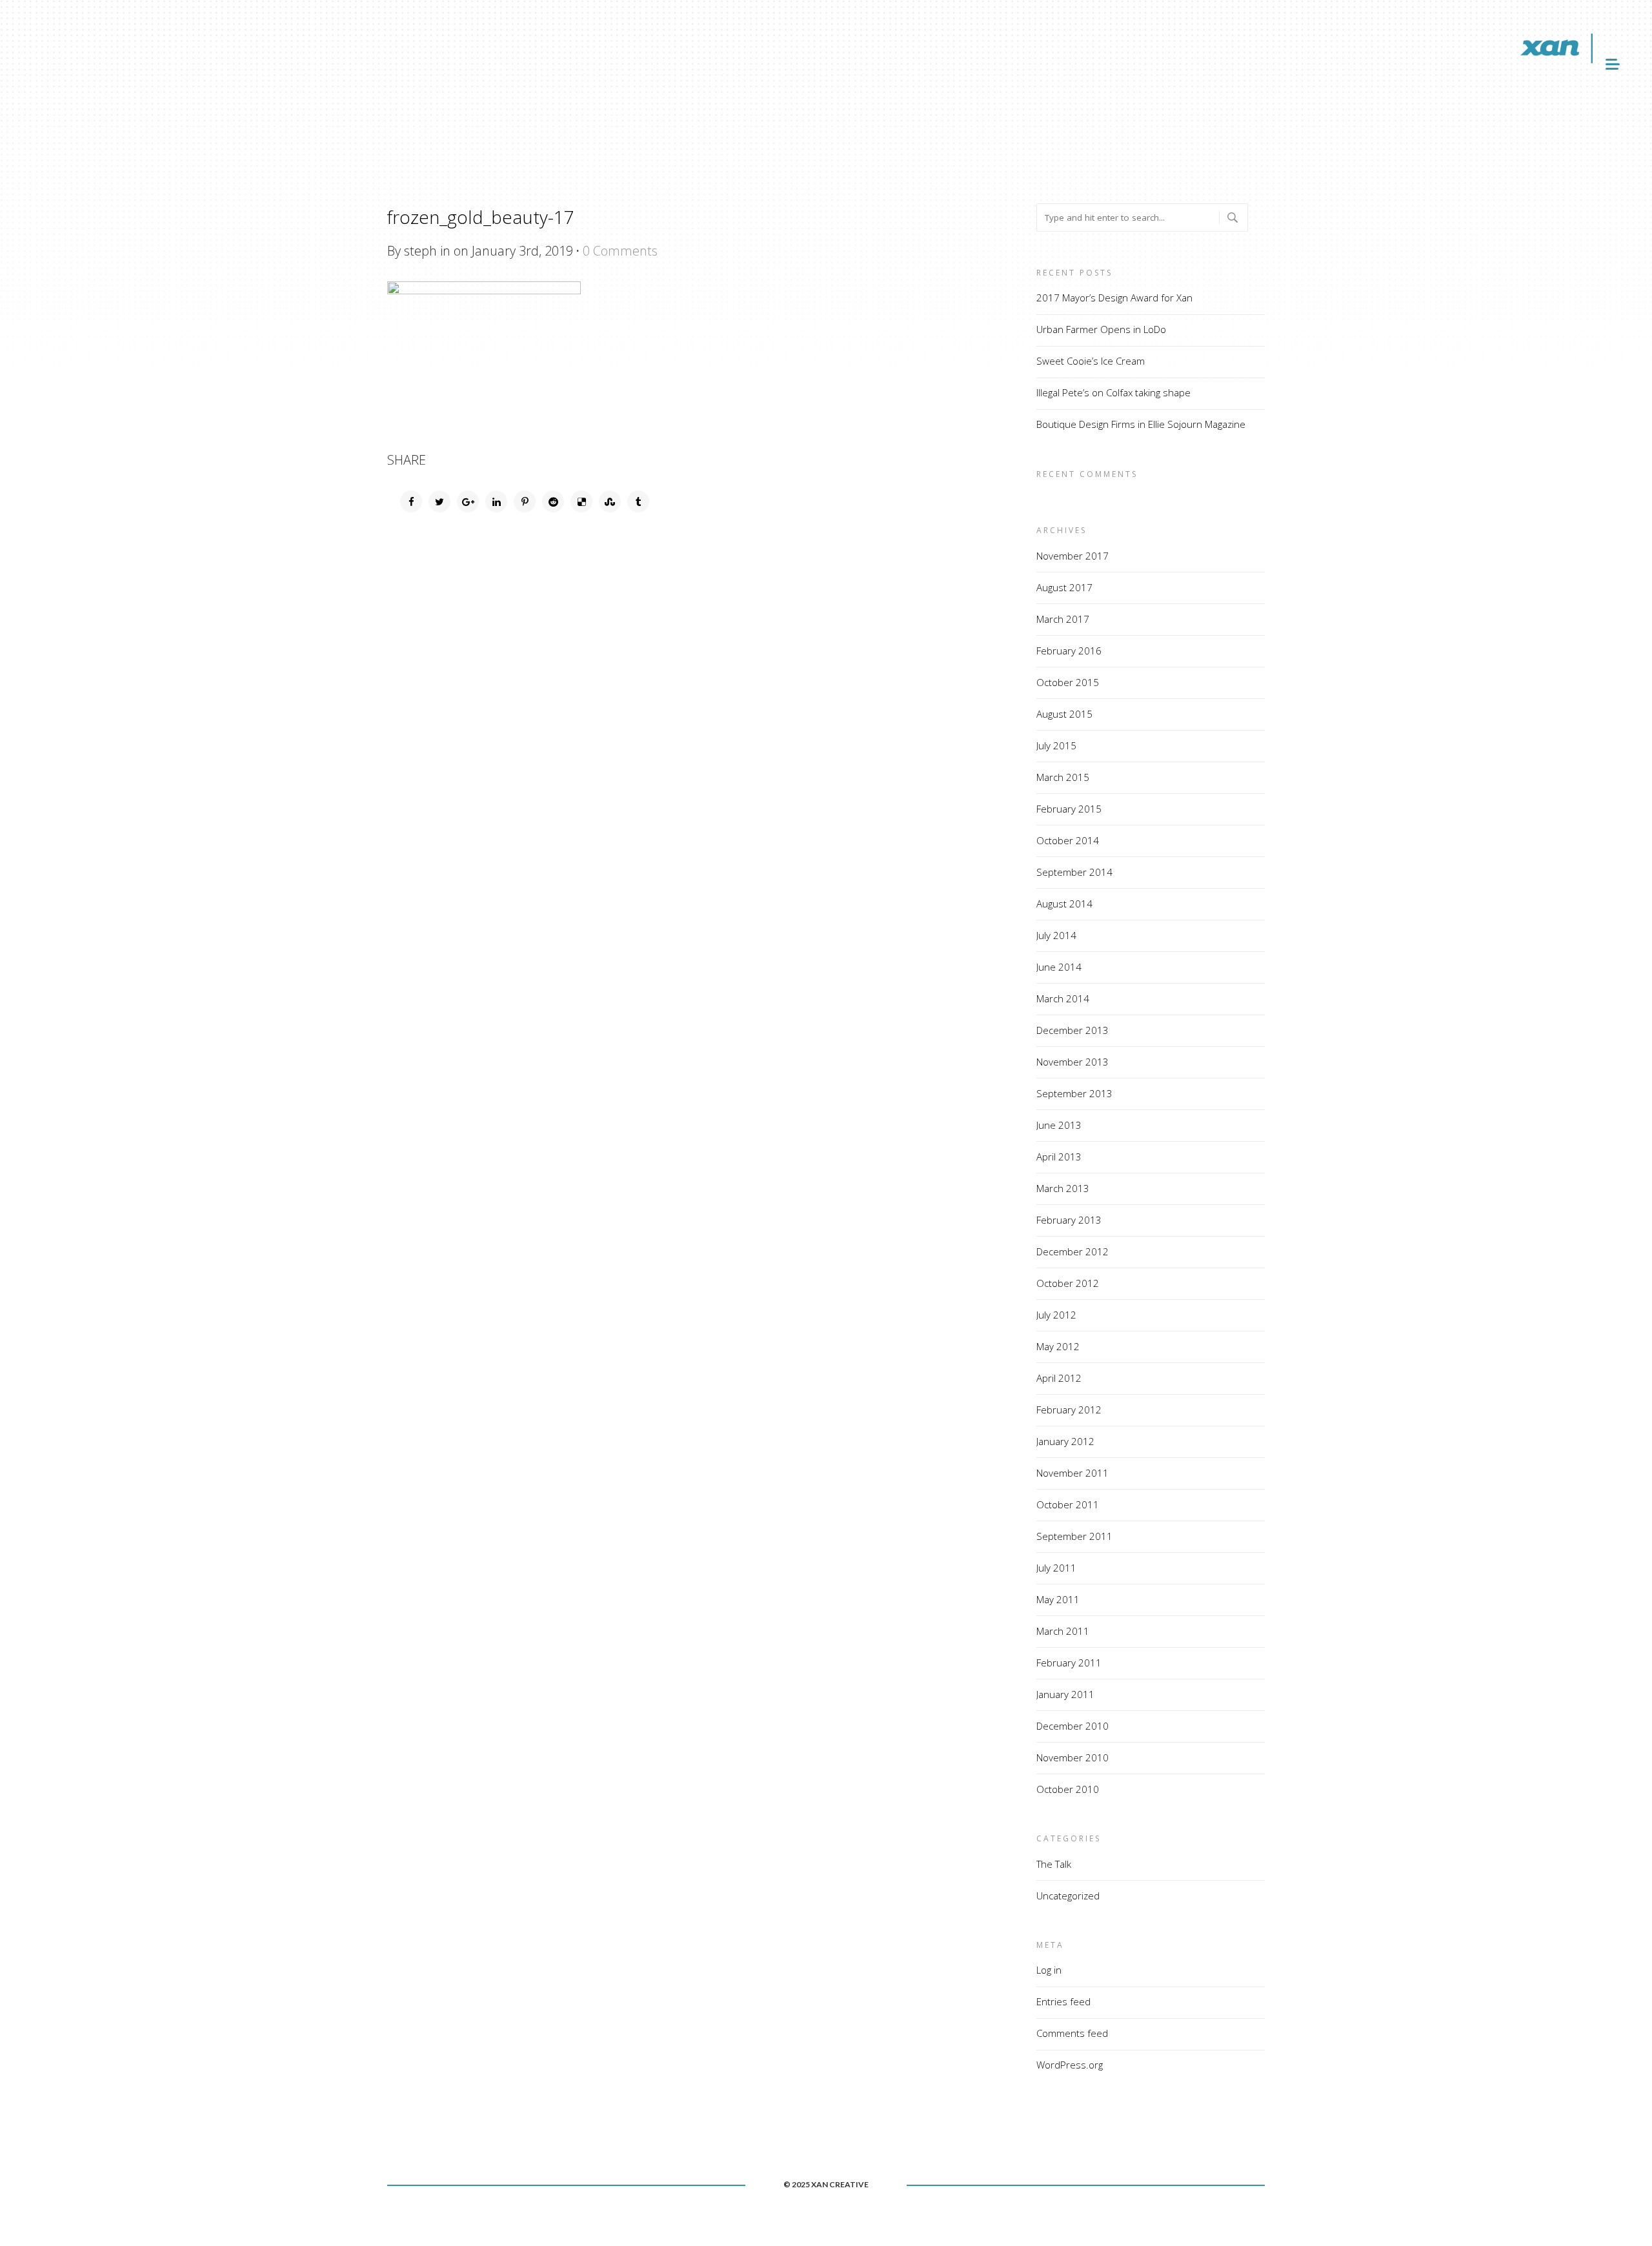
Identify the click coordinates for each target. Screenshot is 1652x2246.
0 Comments (620, 251)
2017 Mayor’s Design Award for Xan (1114, 298)
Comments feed (1072, 2033)
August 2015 (1064, 714)
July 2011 (1056, 1568)
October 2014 (1068, 840)
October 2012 (1068, 1283)
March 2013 (1063, 1188)
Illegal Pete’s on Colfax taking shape (1113, 392)
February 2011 (1069, 1663)
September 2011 (1074, 1536)
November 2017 (1073, 556)
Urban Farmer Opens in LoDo (1101, 329)
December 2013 (1073, 1030)
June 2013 (1059, 1125)
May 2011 (1058, 1599)
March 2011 (1063, 1631)
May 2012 (1058, 1346)
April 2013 (1059, 1157)
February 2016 (1069, 651)
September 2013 (1074, 1093)
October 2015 (1068, 682)
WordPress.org (1070, 2065)
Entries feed (1063, 2001)
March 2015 (1063, 777)
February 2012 (1069, 1410)
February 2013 (1069, 1220)
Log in (1049, 1970)
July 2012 (1056, 1315)
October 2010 (1068, 1789)
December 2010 (1073, 1726)
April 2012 (1059, 1378)
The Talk (1054, 1864)
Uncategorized (1068, 1896)
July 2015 (1056, 745)
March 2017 (1063, 619)
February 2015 (1069, 809)
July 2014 (1056, 935)
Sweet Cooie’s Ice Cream (1091, 361)
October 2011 (1068, 1504)
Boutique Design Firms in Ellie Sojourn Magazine (1141, 424)
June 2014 (1059, 967)
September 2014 (1074, 872)
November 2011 (1073, 1473)
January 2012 (1065, 1441)
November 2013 (1073, 1062)
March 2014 (1063, 998)
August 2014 (1064, 904)
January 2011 (1065, 1694)
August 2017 (1064, 587)
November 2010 (1073, 1757)
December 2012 (1073, 1251)
